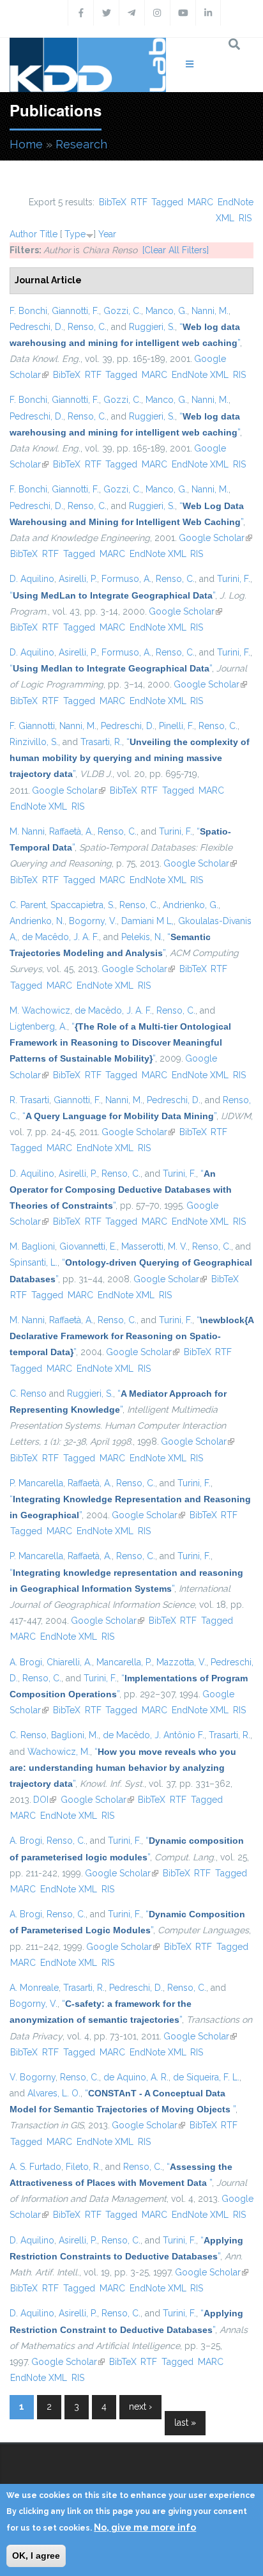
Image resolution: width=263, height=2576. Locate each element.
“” (112, 595)
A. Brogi (26, 1662)
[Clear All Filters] (176, 250)
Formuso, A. (126, 579)
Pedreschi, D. (36, 327)
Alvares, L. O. (54, 2093)
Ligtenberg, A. (38, 1026)
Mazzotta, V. (181, 1662)
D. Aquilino (32, 579)
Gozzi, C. (122, 311)
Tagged (167, 202)
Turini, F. (234, 579)
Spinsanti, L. (34, 1262)
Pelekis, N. (142, 937)
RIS (245, 218)
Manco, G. (166, 311)
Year (107, 234)
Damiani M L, (147, 921)
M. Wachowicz (40, 1010)
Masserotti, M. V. (154, 1246)
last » (185, 2423)
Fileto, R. (83, 2167)
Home (26, 144)
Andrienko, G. (191, 905)
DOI (45, 1800)
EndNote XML (200, 375)
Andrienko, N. (37, 921)
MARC (200, 202)
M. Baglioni (32, 1246)
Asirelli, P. (78, 579)
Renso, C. (87, 327)
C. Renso (28, 1394)
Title (49, 234)
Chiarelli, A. (69, 1662)
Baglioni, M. (75, 1735)
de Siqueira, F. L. (206, 2077)
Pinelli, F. (177, 726)
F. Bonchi (28, 311)
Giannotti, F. (75, 311)
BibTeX (113, 202)
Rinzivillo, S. (34, 742)
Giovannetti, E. (88, 1246)
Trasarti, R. (101, 742)
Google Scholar (215, 538)
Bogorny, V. (93, 921)
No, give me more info (145, 2527)
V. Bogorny (33, 2077)
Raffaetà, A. (71, 831)
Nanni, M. (210, 311)
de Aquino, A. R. (136, 2077)
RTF (139, 202)
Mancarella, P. (124, 1662)
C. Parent (28, 905)
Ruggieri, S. (152, 327)
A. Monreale (34, 1988)
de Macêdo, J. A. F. (60, 937)
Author (23, 234)
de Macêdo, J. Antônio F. (154, 1735)
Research (81, 144)
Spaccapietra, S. (83, 905)
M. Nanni (27, 831)
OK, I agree (36, 2556)
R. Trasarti (29, 1100)
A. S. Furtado (35, 2167)
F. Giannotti (32, 726)
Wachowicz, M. (59, 1752)
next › (140, 2407)
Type (75, 234)
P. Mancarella (36, 1483)
